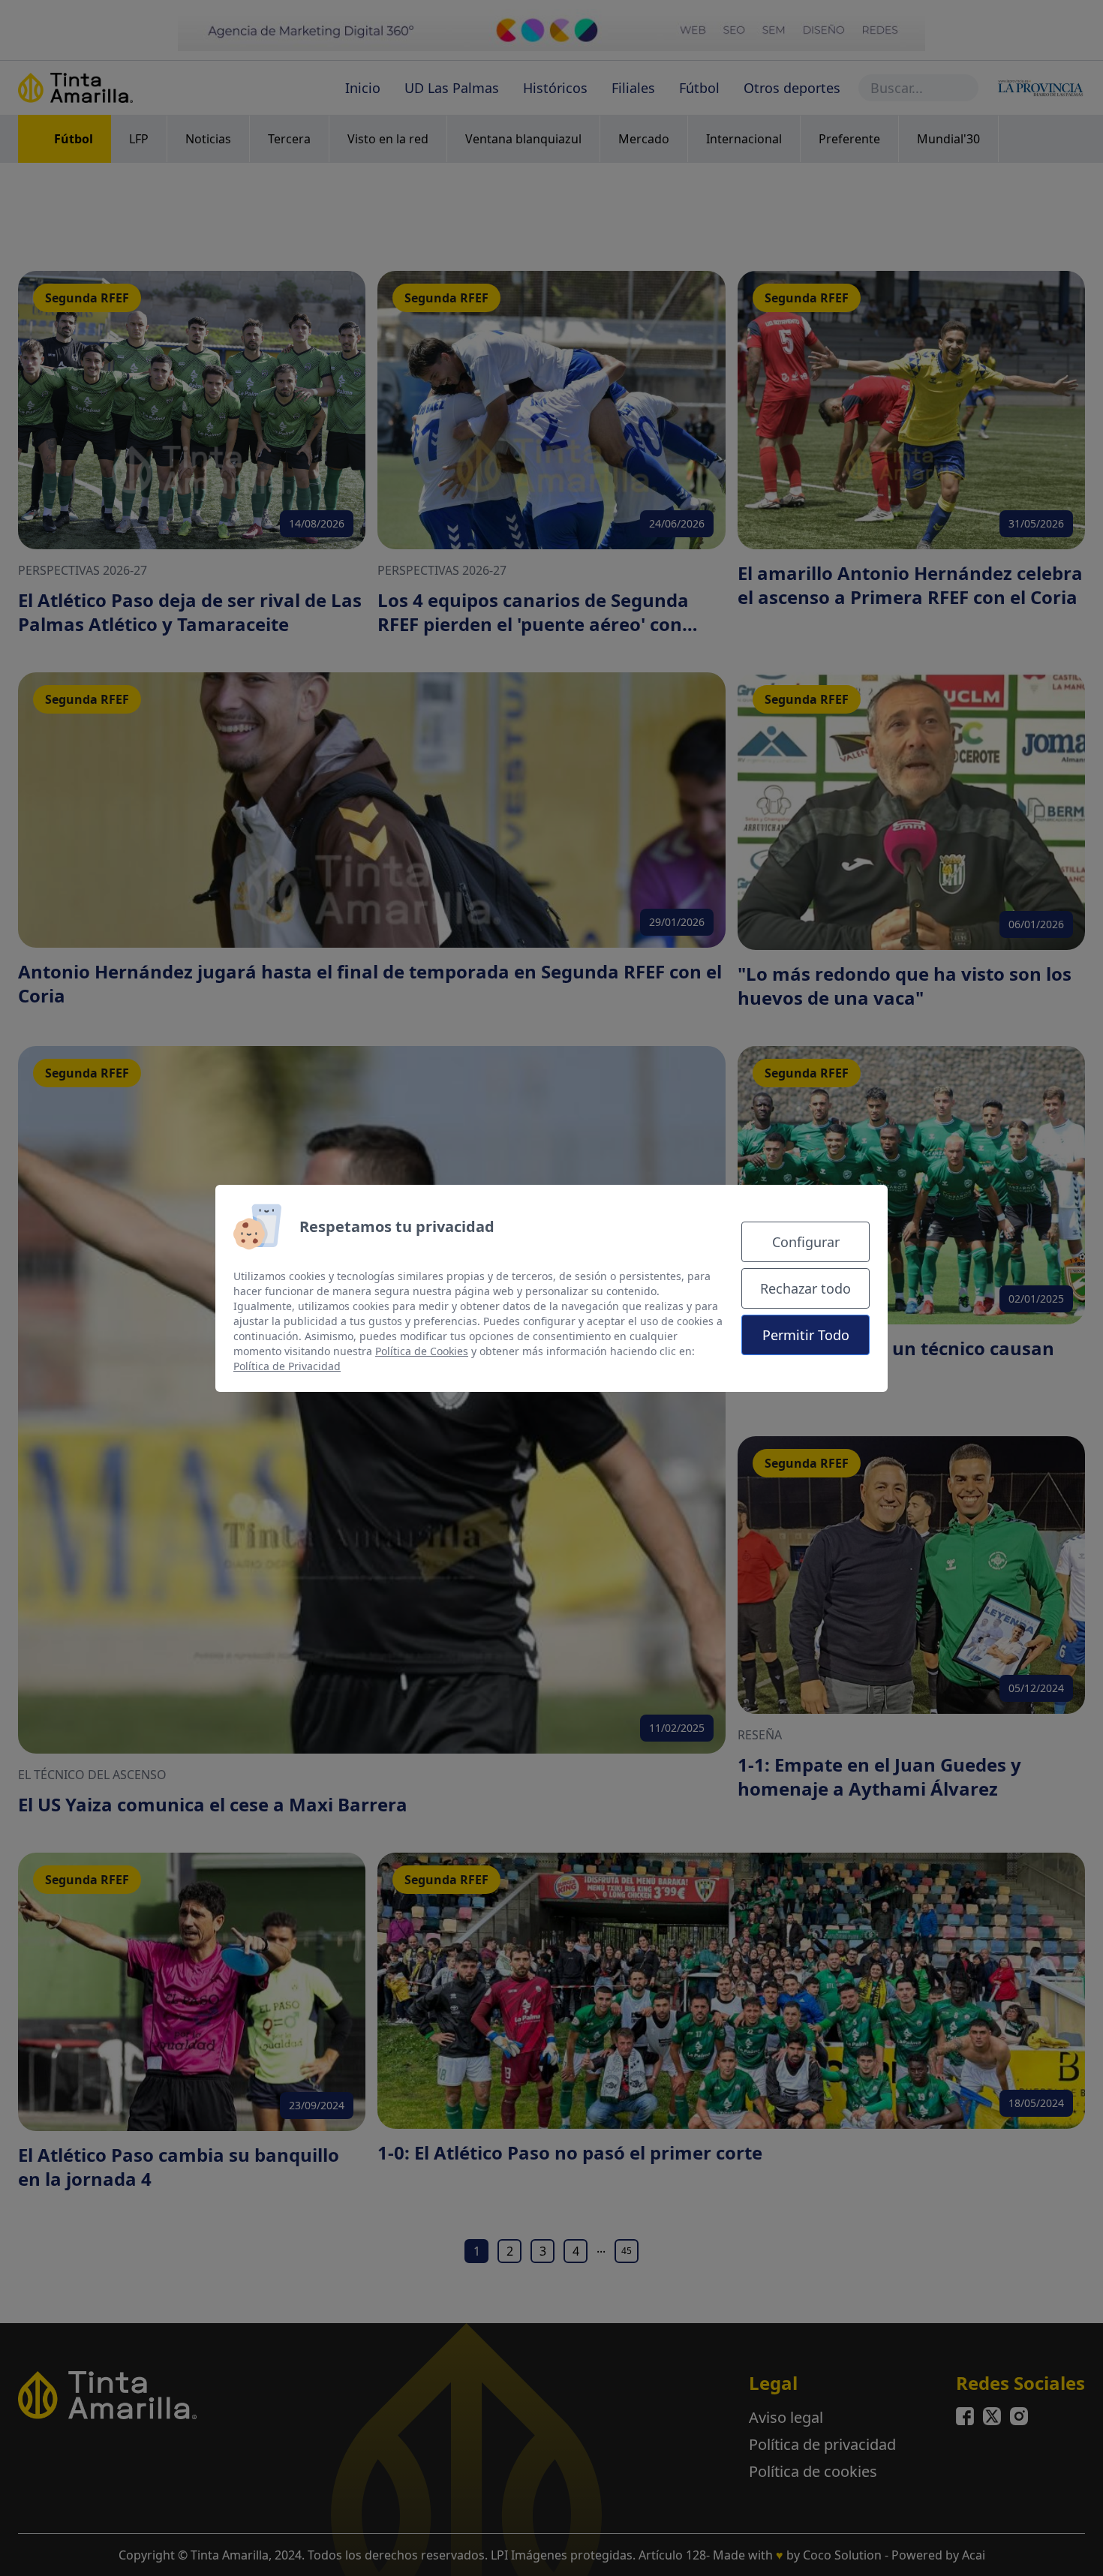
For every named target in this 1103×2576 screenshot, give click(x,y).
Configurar (806, 1242)
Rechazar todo (805, 1288)
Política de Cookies (422, 1351)
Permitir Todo (806, 1335)
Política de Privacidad (287, 1366)
